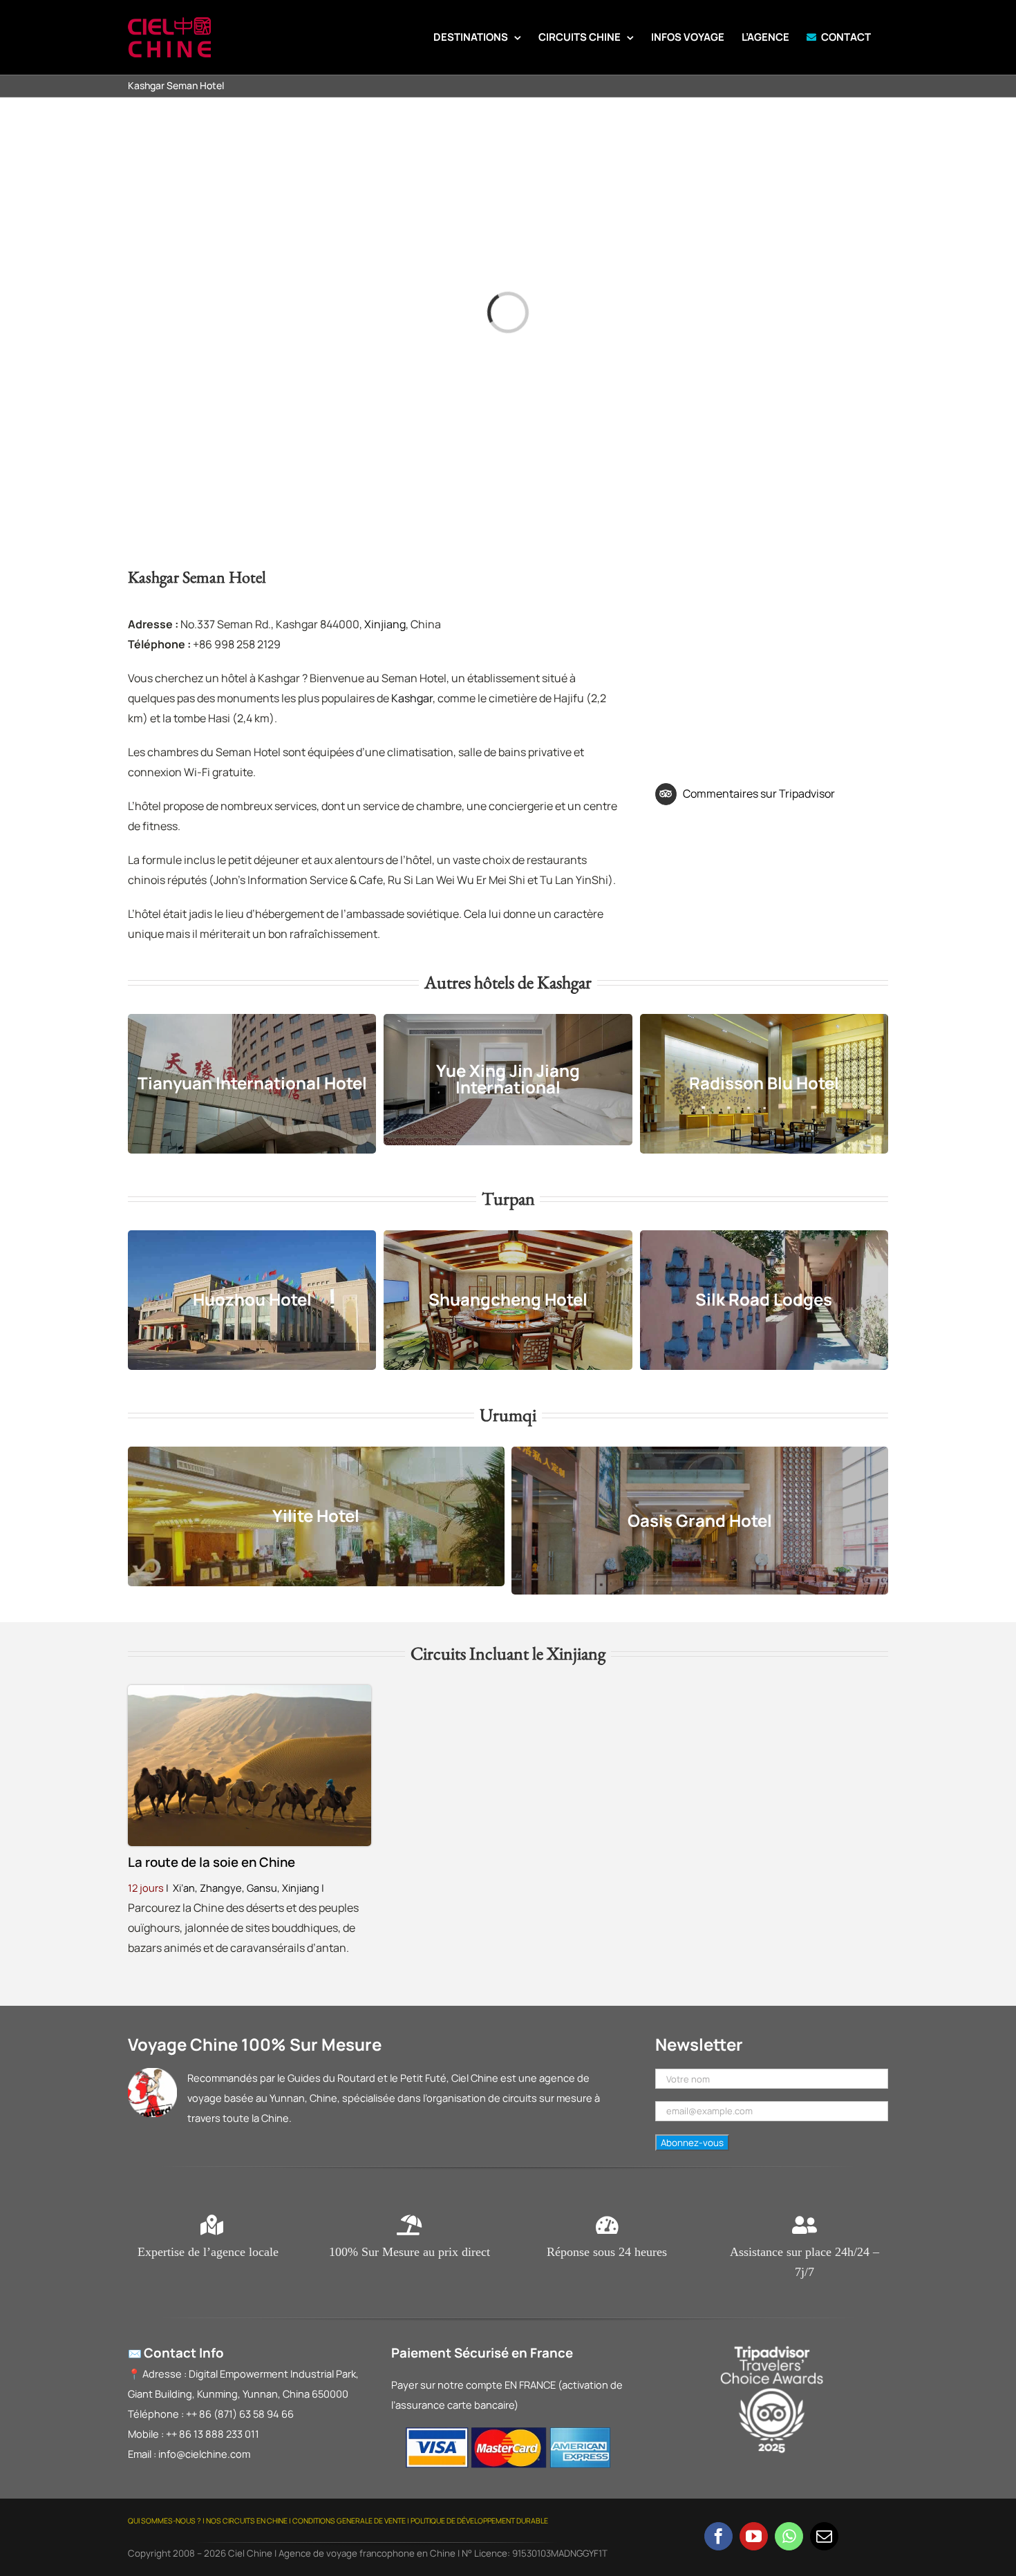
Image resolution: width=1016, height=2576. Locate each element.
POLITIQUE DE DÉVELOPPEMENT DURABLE (479, 2521)
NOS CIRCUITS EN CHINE (247, 2521)
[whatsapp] (789, 2536)
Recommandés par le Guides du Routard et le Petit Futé (317, 2078)
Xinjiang (385, 624)
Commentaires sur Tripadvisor (759, 793)
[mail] (824, 2536)
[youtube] (754, 2536)
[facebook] (718, 2536)
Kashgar (412, 698)
